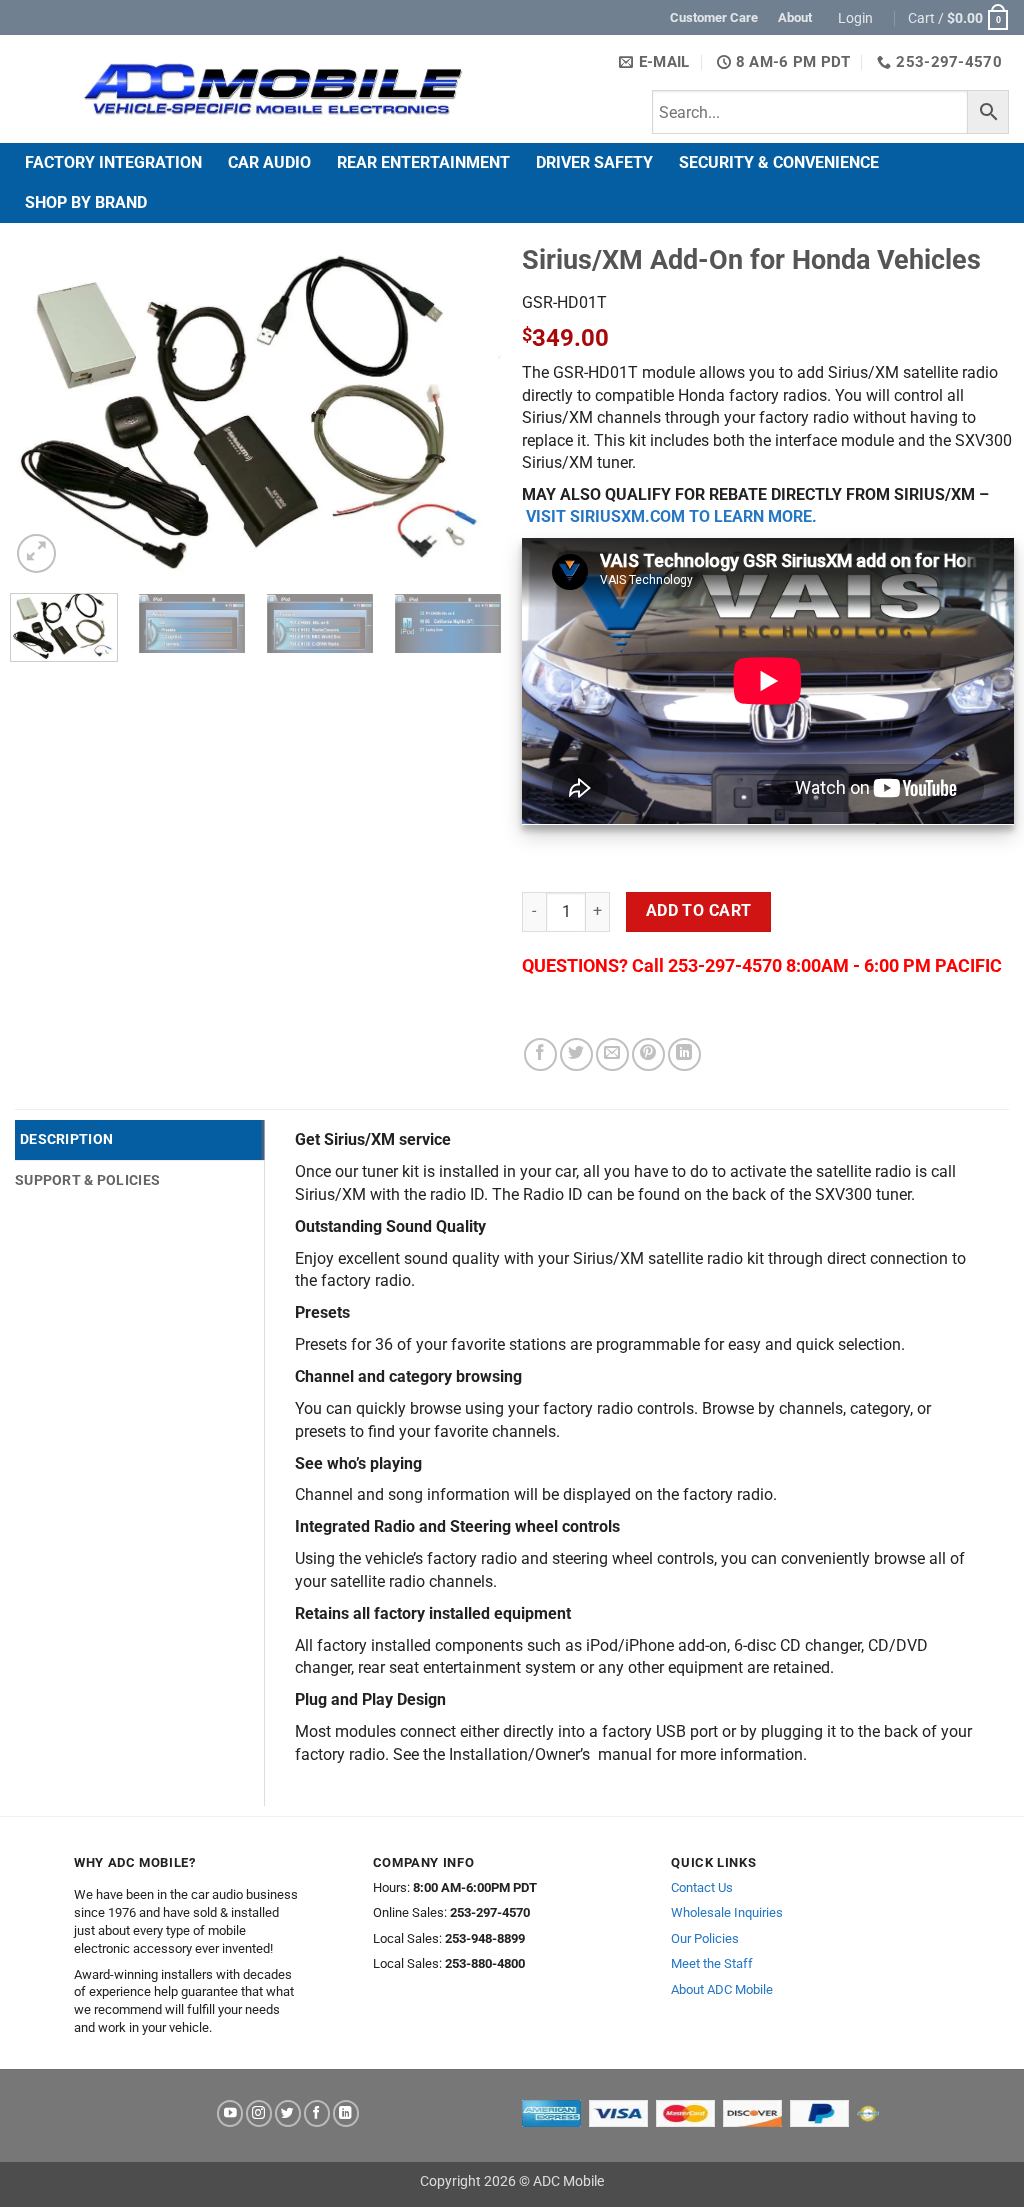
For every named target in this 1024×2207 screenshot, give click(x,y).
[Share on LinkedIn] (684, 1054)
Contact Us (702, 1887)
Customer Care (714, 17)
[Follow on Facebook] (317, 2113)
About (795, 17)
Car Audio (269, 162)
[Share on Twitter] (576, 1054)
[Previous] (45, 410)
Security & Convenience (779, 162)
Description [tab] (66, 1139)
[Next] (467, 410)
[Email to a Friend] (612, 1054)
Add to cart (699, 911)
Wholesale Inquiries (727, 1912)
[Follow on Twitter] (288, 2113)
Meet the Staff (712, 1963)
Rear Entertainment (423, 162)
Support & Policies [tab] (87, 1180)
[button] (858, 18)
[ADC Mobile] (272, 89)
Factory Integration (113, 162)
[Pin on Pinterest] (648, 1054)
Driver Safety (594, 162)
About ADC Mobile (722, 1989)
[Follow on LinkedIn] (346, 2113)
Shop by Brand (86, 202)
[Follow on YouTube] (230, 2113)
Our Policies (705, 1938)
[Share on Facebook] (540, 1054)
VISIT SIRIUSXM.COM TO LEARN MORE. (671, 516)
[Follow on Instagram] (259, 2113)
